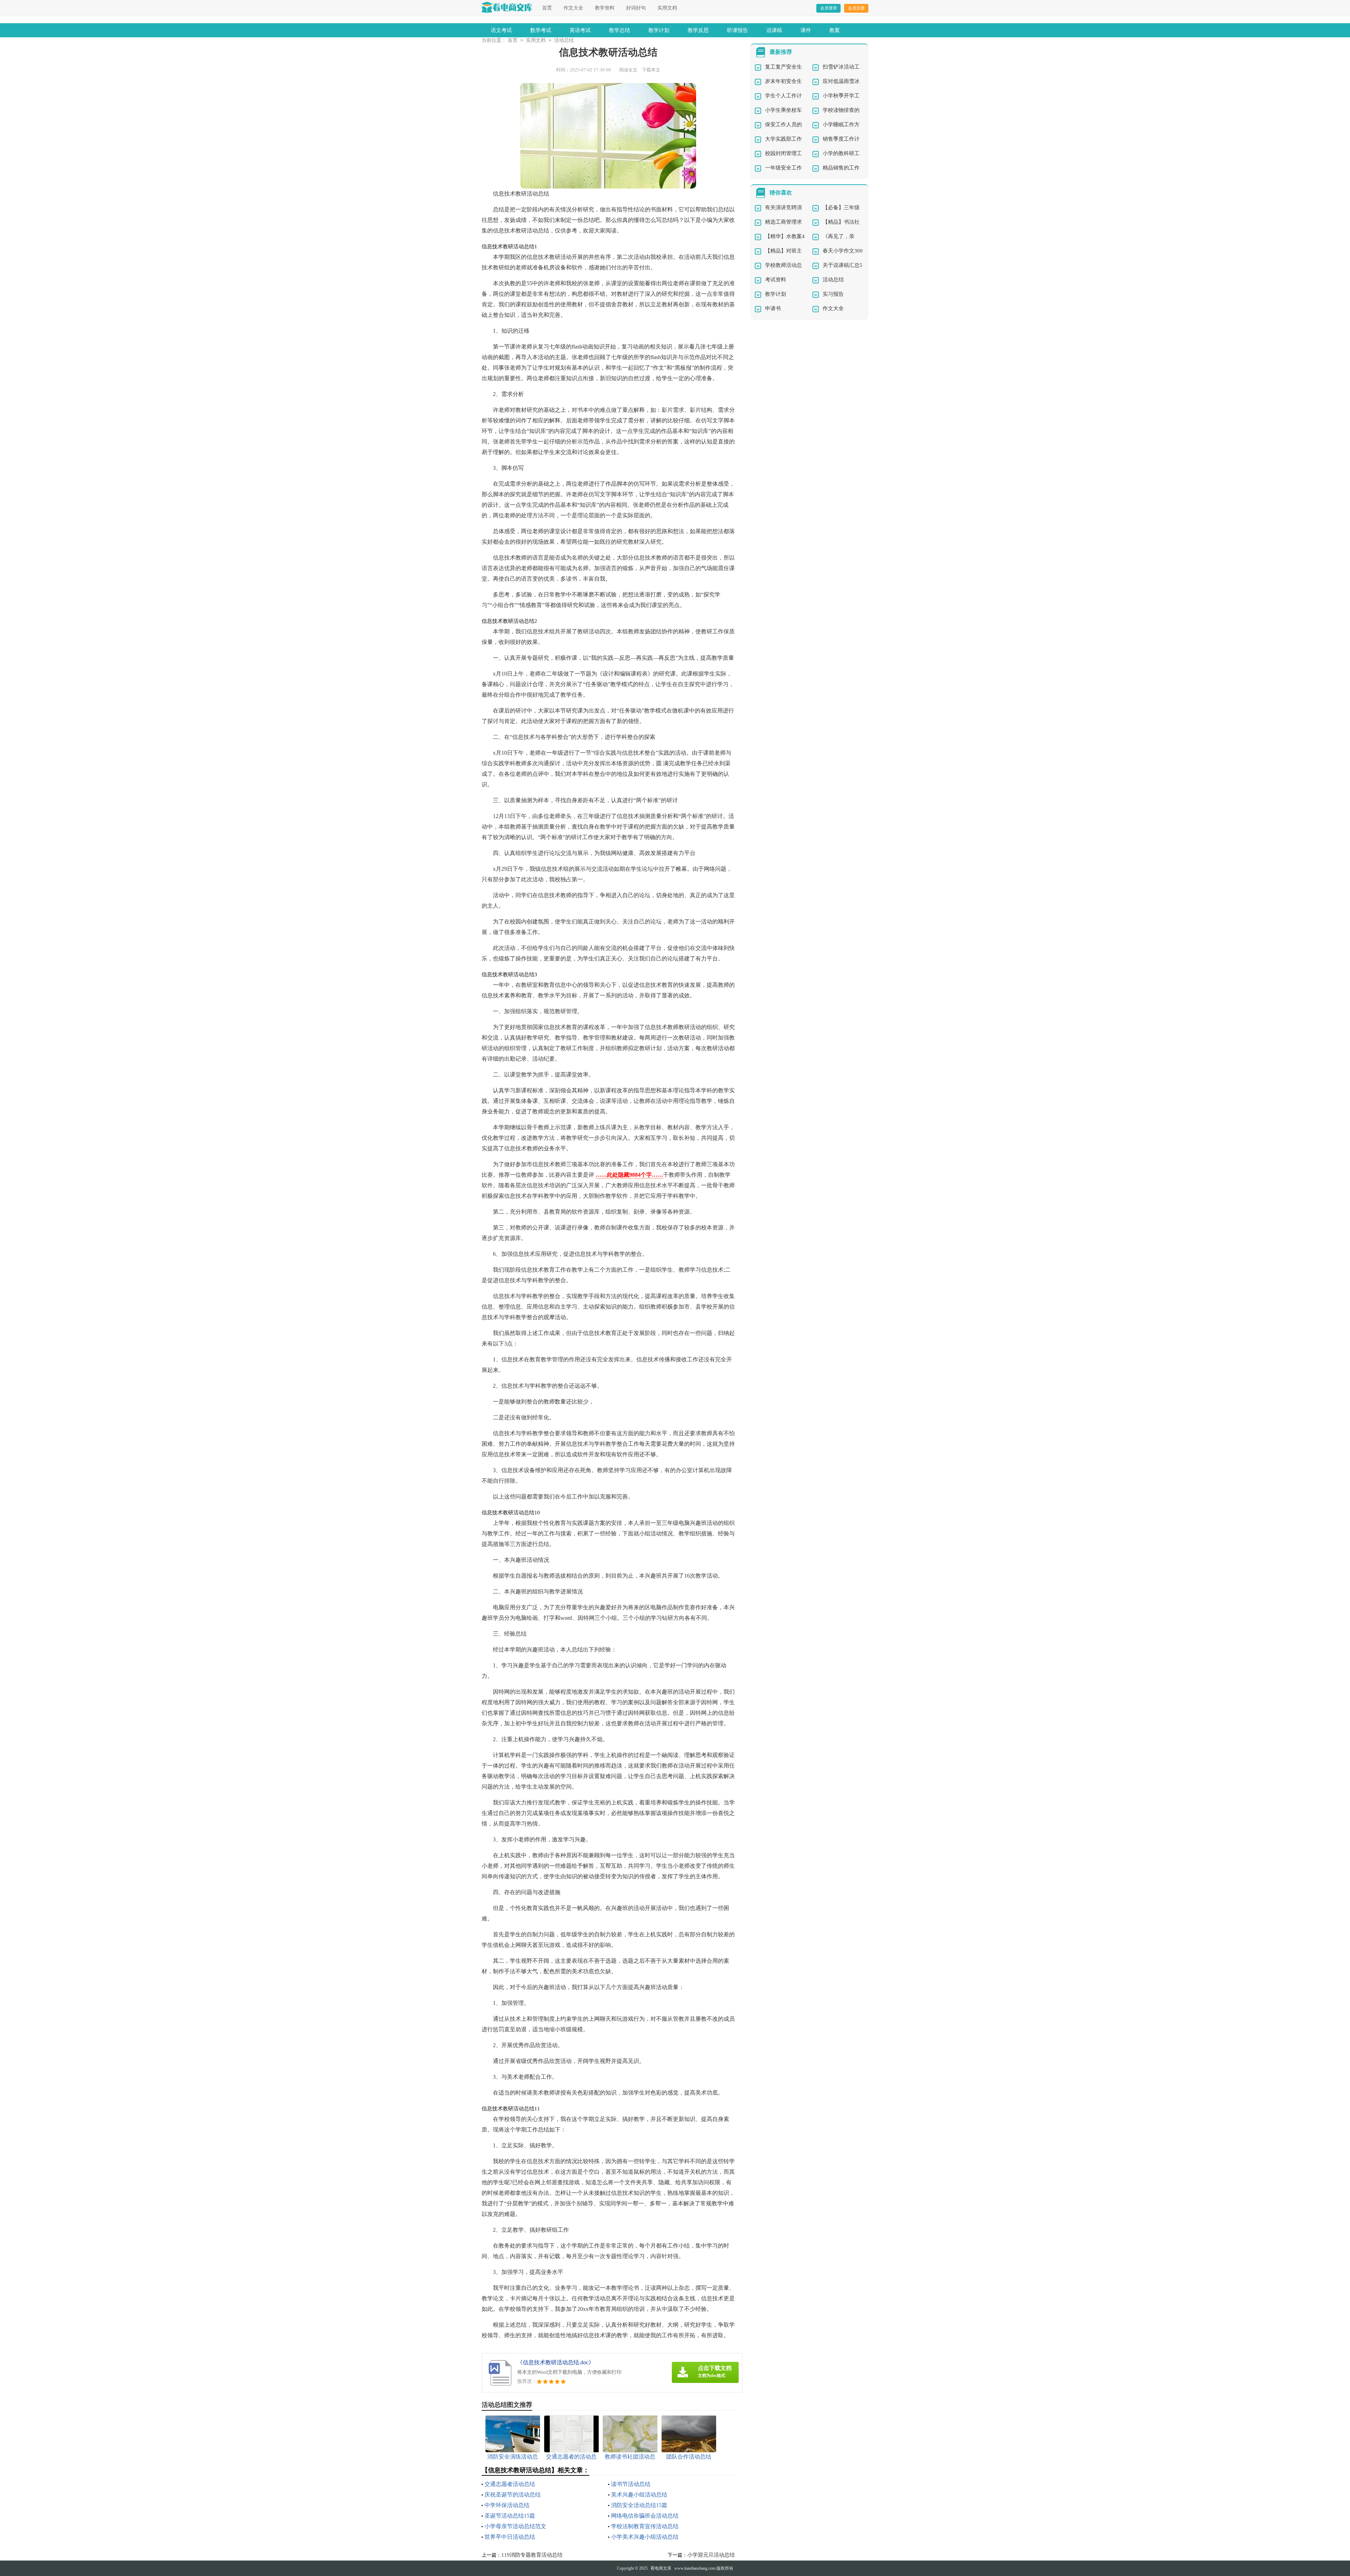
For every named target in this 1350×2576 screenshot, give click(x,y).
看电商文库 (661, 2568)
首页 (547, 8)
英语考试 (580, 30)
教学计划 (659, 30)
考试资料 (776, 280)
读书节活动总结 (631, 2484)
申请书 (773, 308)
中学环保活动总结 (507, 2505)
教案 (835, 30)
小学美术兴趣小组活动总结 (645, 2537)
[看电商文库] (507, 7)
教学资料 (605, 8)
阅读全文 (628, 70)
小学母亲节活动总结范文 (515, 2526)
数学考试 (541, 30)
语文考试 (501, 30)
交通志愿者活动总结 (510, 2484)
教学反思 (698, 30)
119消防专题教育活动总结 (532, 2555)
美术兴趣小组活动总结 (639, 2495)
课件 (806, 30)
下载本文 (651, 70)
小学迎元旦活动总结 (711, 2555)
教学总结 (619, 30)
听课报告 (738, 30)
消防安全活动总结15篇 (639, 2505)
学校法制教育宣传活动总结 (645, 2526)
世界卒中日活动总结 (510, 2537)
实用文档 (667, 8)
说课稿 (774, 30)
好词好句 (636, 8)
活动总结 (564, 40)
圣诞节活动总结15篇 (510, 2516)
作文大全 (573, 8)
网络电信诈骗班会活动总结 (645, 2516)
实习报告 (833, 294)
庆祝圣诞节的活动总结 (513, 2495)
